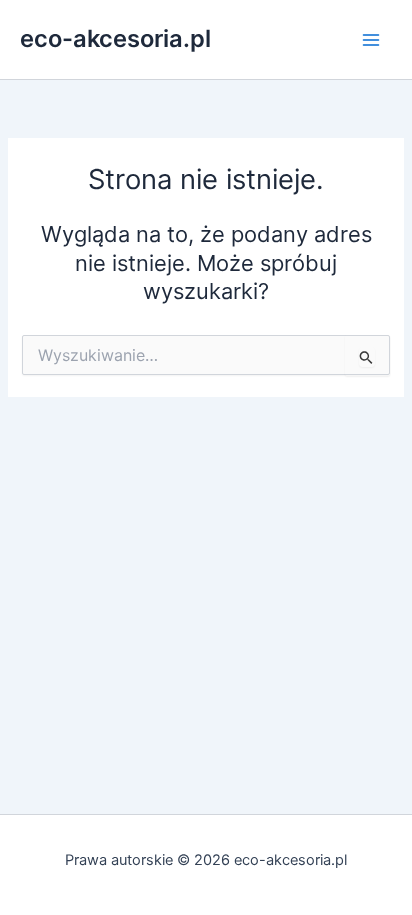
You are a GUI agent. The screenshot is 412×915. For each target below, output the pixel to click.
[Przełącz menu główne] (371, 40)
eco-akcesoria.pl (115, 38)
